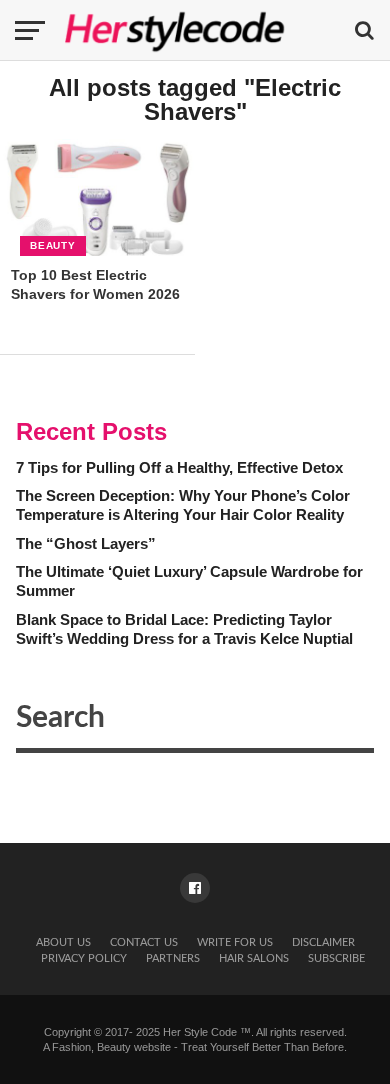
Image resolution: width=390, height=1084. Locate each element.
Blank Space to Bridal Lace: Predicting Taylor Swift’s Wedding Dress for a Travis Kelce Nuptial (184, 629)
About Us (63, 942)
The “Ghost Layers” (86, 543)
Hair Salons (254, 958)
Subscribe (336, 958)
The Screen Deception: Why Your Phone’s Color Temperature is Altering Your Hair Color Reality (183, 505)
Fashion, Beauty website (111, 1047)
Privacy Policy (84, 958)
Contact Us (144, 942)
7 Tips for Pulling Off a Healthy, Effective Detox (179, 467)
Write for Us (235, 942)
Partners (173, 958)
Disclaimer (323, 942)
